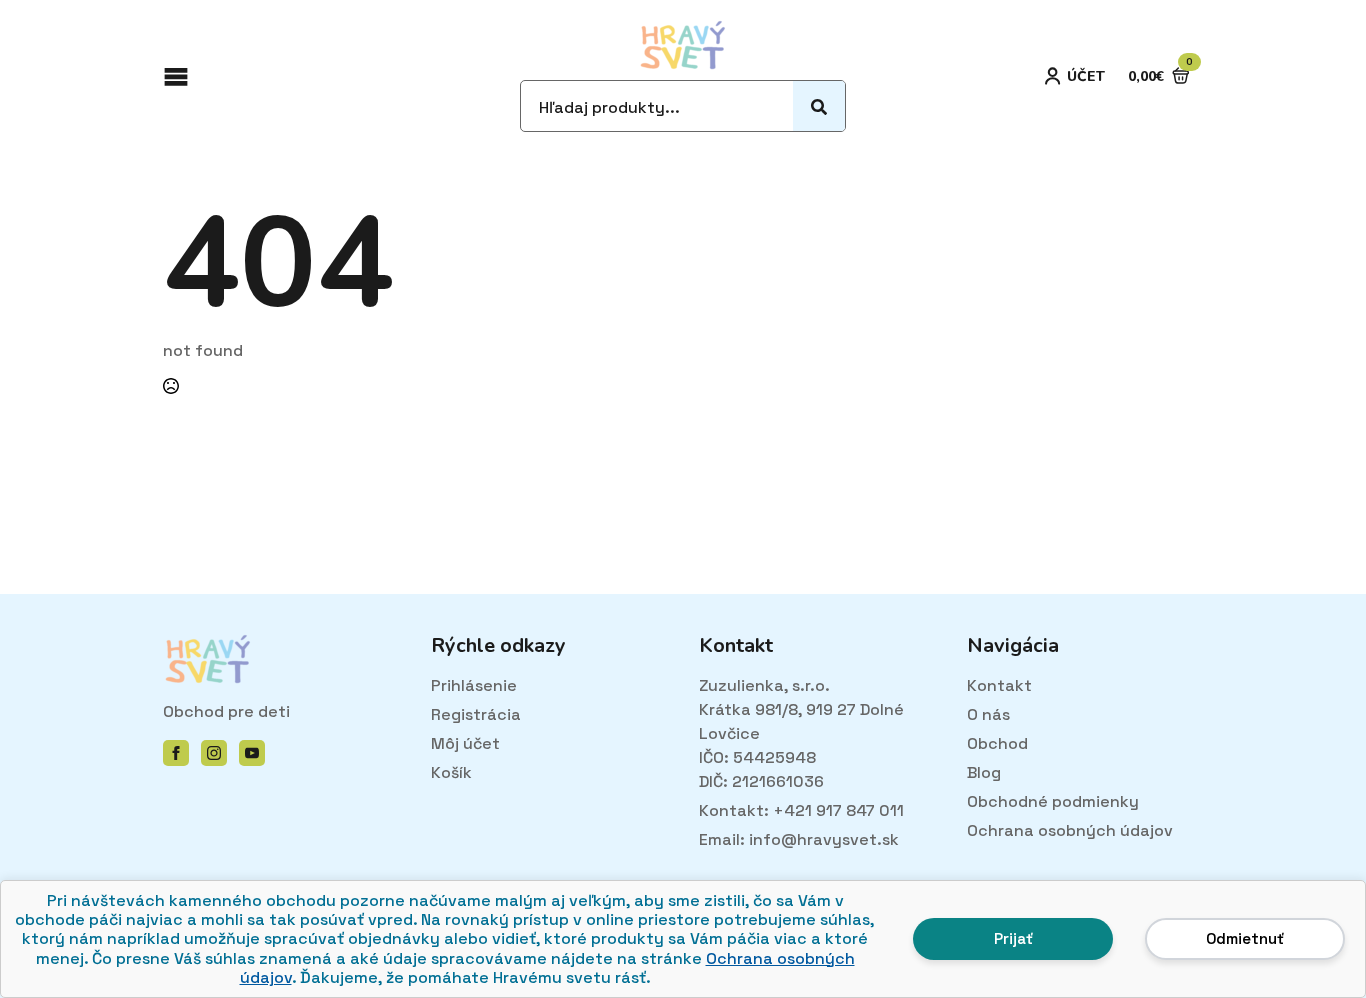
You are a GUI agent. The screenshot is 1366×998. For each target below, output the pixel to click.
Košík (451, 772)
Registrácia (476, 714)
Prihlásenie (474, 685)
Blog (984, 772)
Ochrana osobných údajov (1070, 830)
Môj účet (465, 743)
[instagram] (214, 753)
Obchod (997, 743)
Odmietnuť (1245, 938)
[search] (819, 107)
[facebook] (176, 753)
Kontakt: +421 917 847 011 (801, 810)
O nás (988, 714)
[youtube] (252, 753)
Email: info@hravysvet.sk (799, 839)
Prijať (1013, 938)
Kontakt (999, 685)
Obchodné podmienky (1053, 801)
